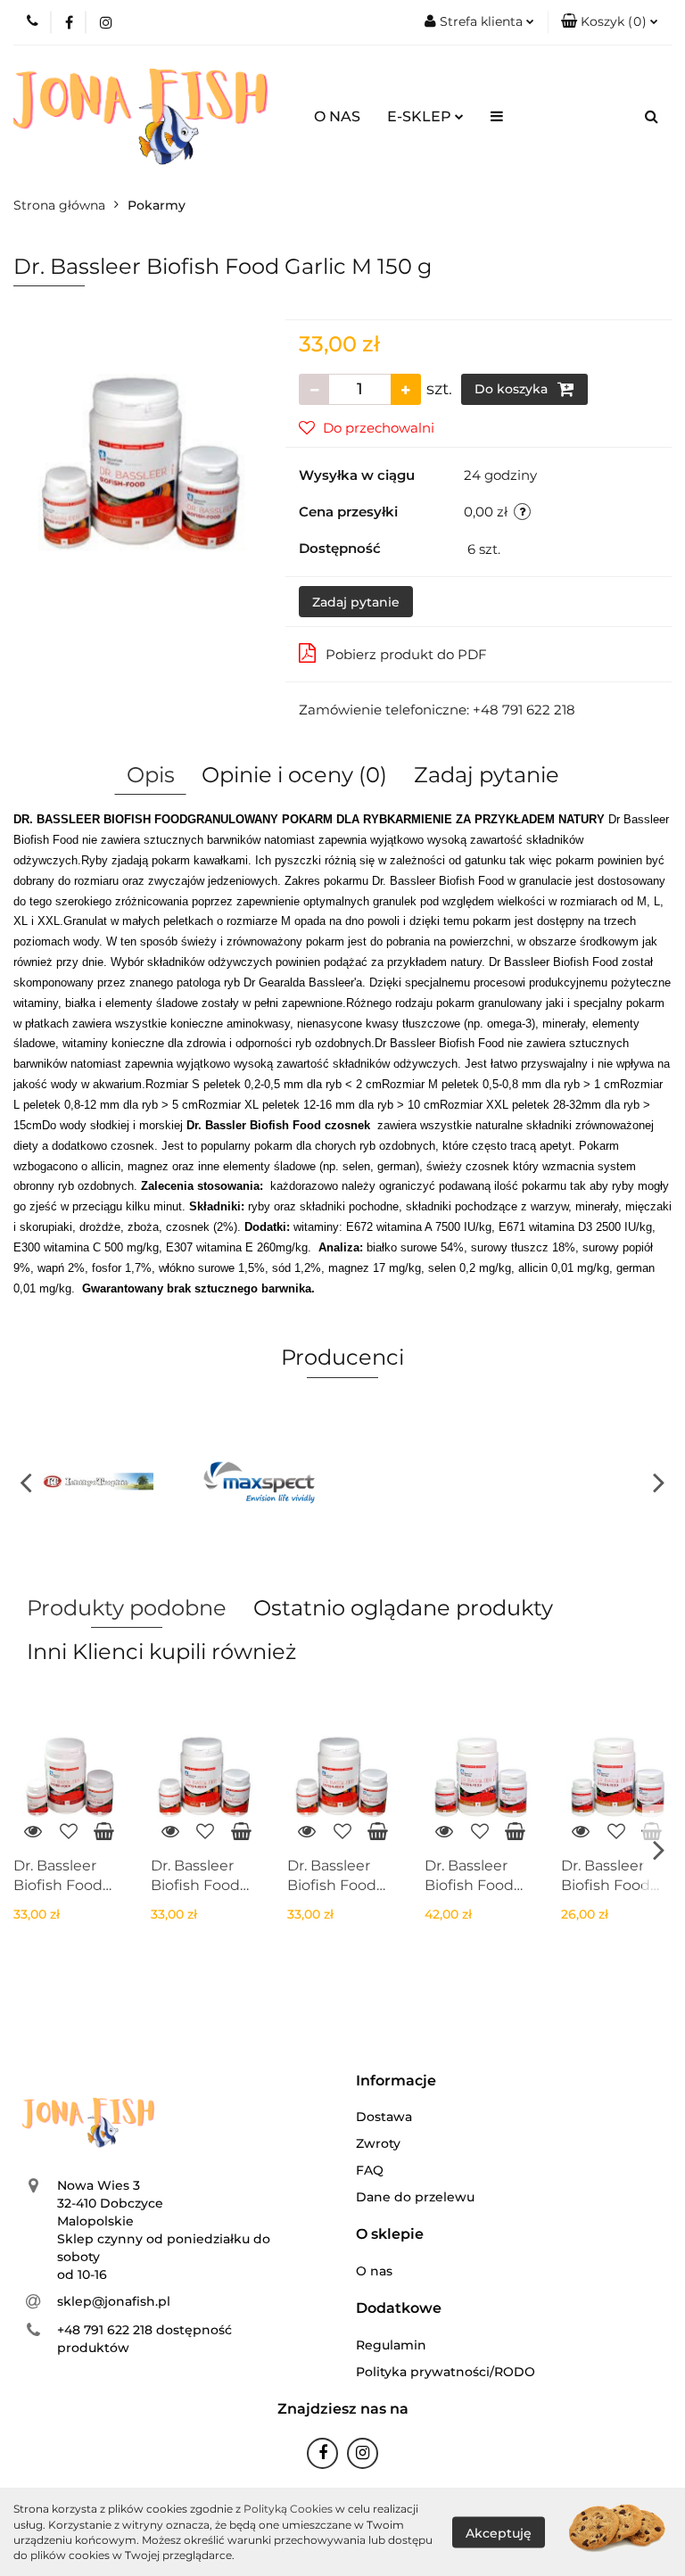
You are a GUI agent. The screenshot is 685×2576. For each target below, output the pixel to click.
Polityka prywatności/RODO (446, 2372)
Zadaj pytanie (356, 602)
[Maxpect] (261, 1482)
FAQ (370, 2170)
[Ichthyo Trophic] (96, 1482)
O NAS (337, 116)
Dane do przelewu (415, 2197)
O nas (374, 2271)
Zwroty (378, 2143)
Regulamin (391, 2345)
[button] (610, 22)
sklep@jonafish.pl (114, 2301)
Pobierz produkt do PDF (406, 654)
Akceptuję (499, 2532)
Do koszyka (513, 389)
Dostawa (384, 2117)
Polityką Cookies (288, 2509)
